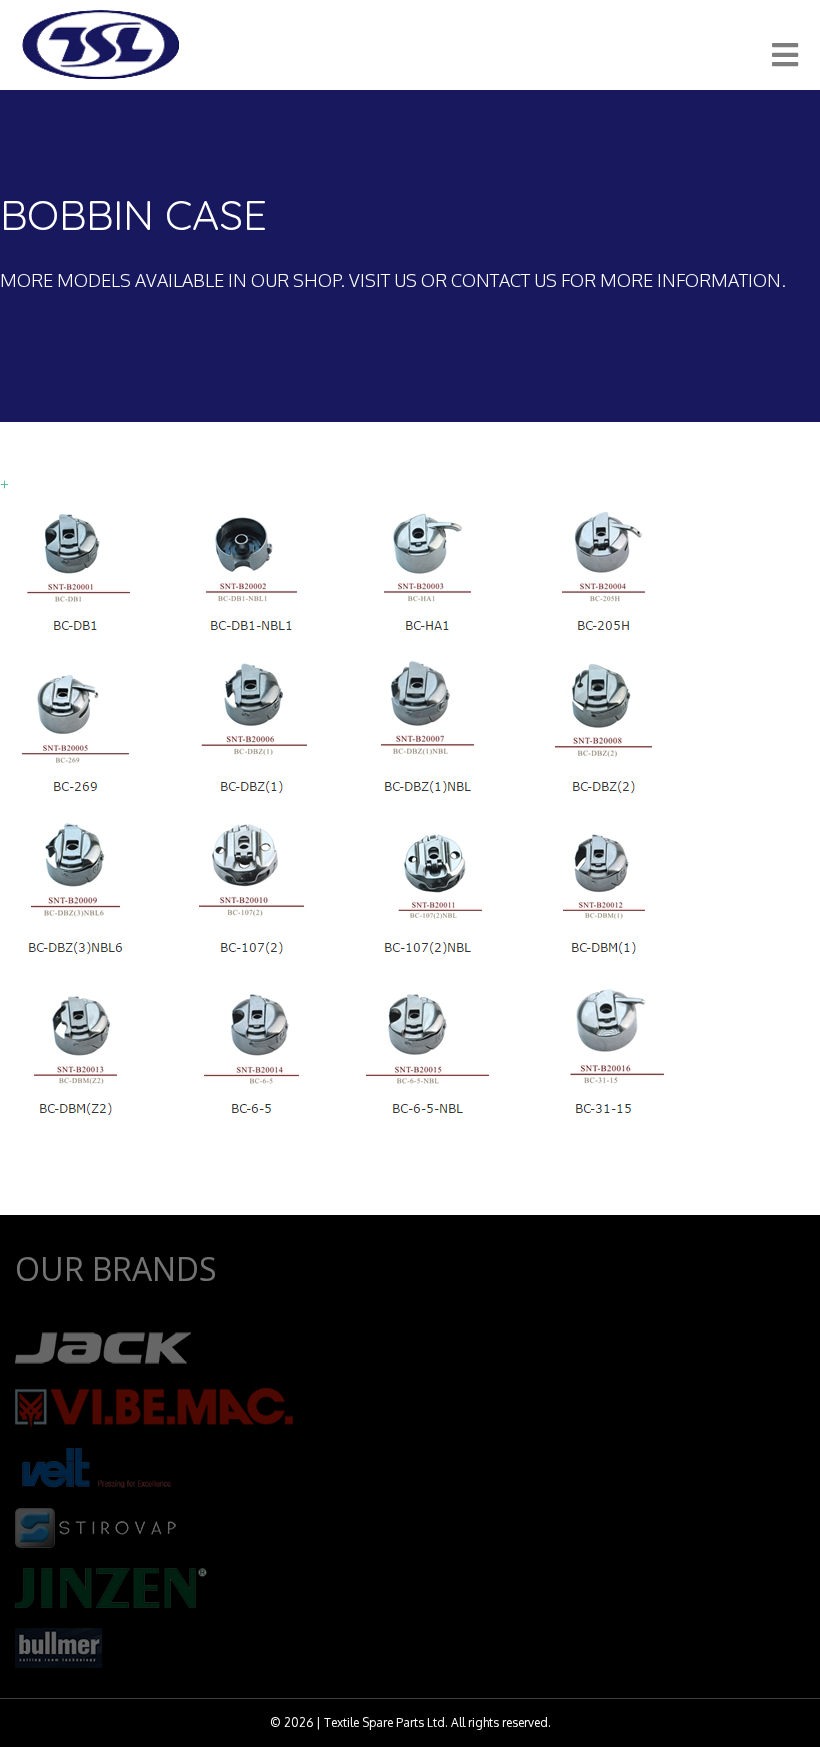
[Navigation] (785, 55)
